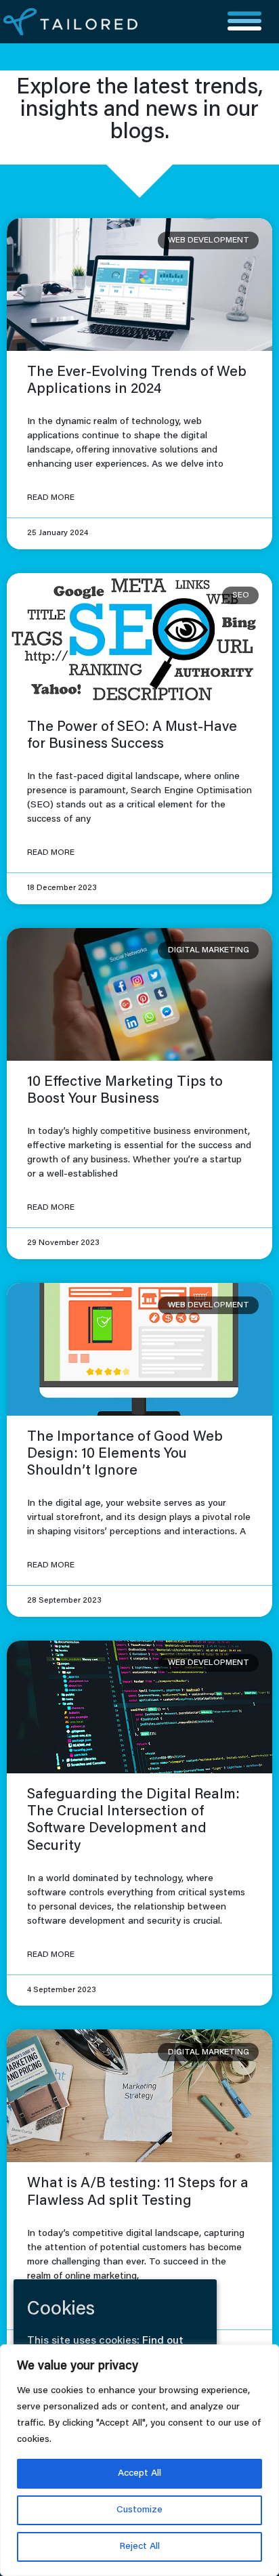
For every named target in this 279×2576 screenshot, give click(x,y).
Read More (51, 498)
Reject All (139, 2547)
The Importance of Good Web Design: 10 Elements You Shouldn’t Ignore (125, 1455)
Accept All (139, 2474)
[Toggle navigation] (244, 22)
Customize (139, 2510)
